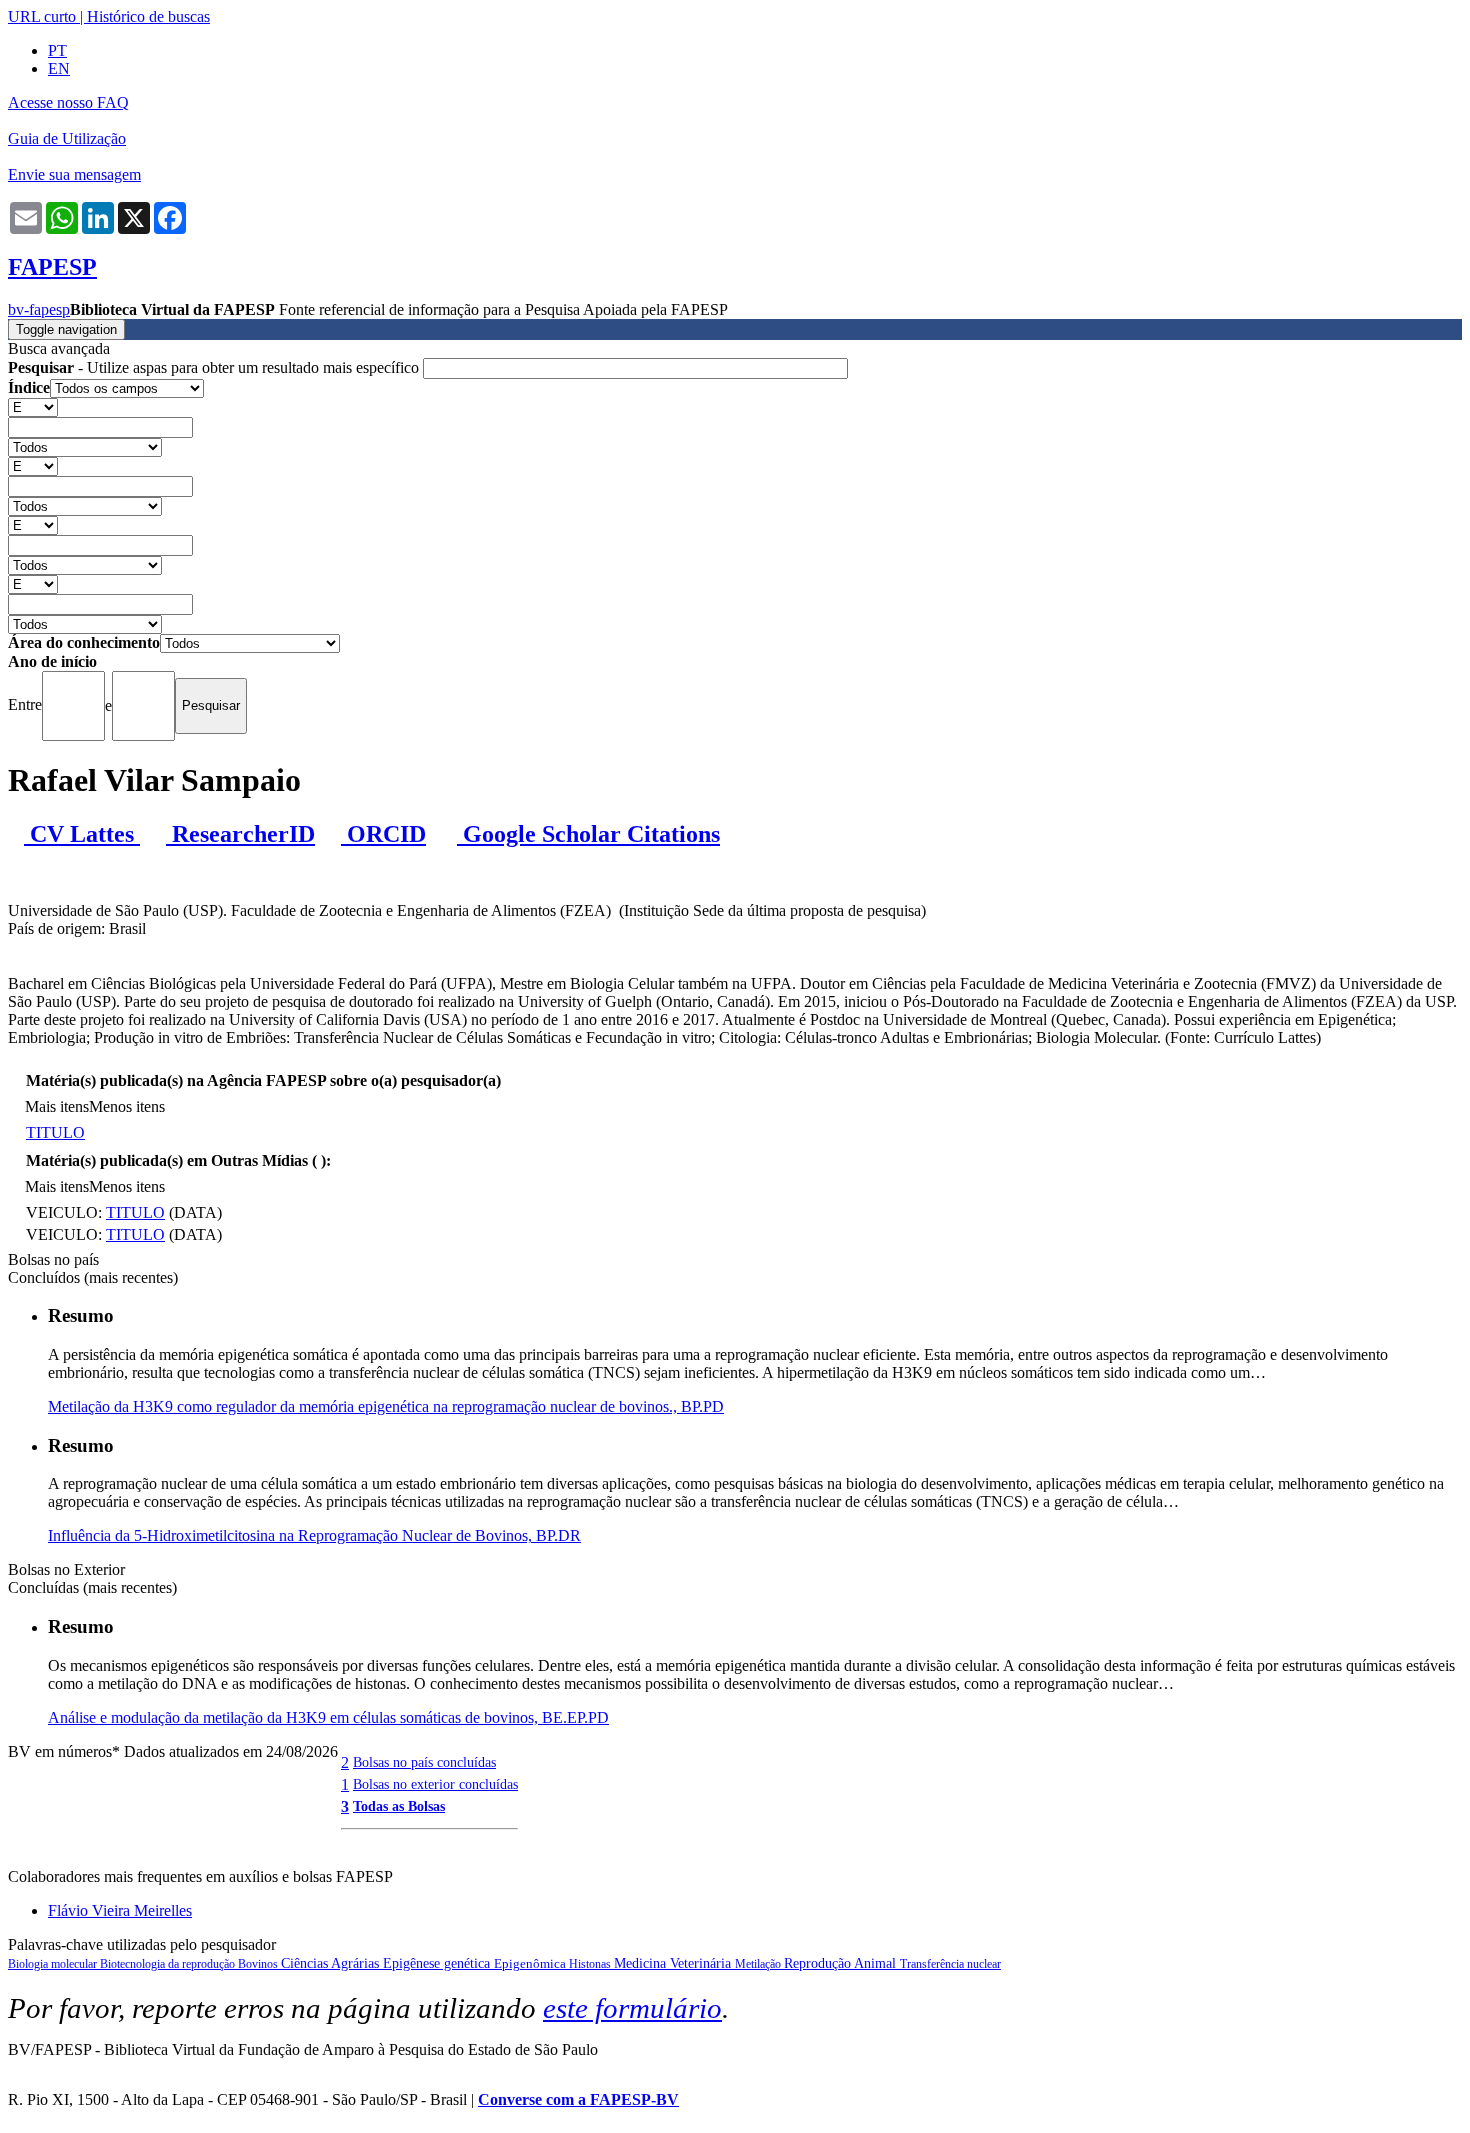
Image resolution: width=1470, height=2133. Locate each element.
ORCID (383, 834)
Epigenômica (531, 1963)
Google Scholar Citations (588, 834)
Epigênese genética (438, 1963)
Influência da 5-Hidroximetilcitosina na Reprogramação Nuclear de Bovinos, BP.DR (314, 1535)
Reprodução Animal (842, 1963)
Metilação (759, 1964)
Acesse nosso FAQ (68, 102)
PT (57, 50)
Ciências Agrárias (332, 1963)
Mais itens (57, 1106)
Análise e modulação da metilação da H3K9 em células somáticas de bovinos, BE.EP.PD (328, 1717)
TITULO (55, 1132)
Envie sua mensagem (74, 174)
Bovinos (259, 1964)
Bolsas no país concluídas (424, 1762)
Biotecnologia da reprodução (169, 1964)
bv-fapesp (39, 309)
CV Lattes (82, 834)
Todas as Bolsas (399, 1806)
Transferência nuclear (950, 1964)
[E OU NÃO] (33, 406)
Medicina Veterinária (674, 1963)
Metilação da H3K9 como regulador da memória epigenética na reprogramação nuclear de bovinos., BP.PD (386, 1406)
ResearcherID (240, 834)
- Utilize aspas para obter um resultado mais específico (215, 367)
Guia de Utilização (67, 138)
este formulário (632, 2008)
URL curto (42, 16)
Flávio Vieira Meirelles (120, 1910)
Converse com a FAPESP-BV (578, 2099)
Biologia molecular (54, 1964)
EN (59, 68)
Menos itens (127, 1106)
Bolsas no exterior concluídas (435, 1784)
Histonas (591, 1964)
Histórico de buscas (148, 16)
